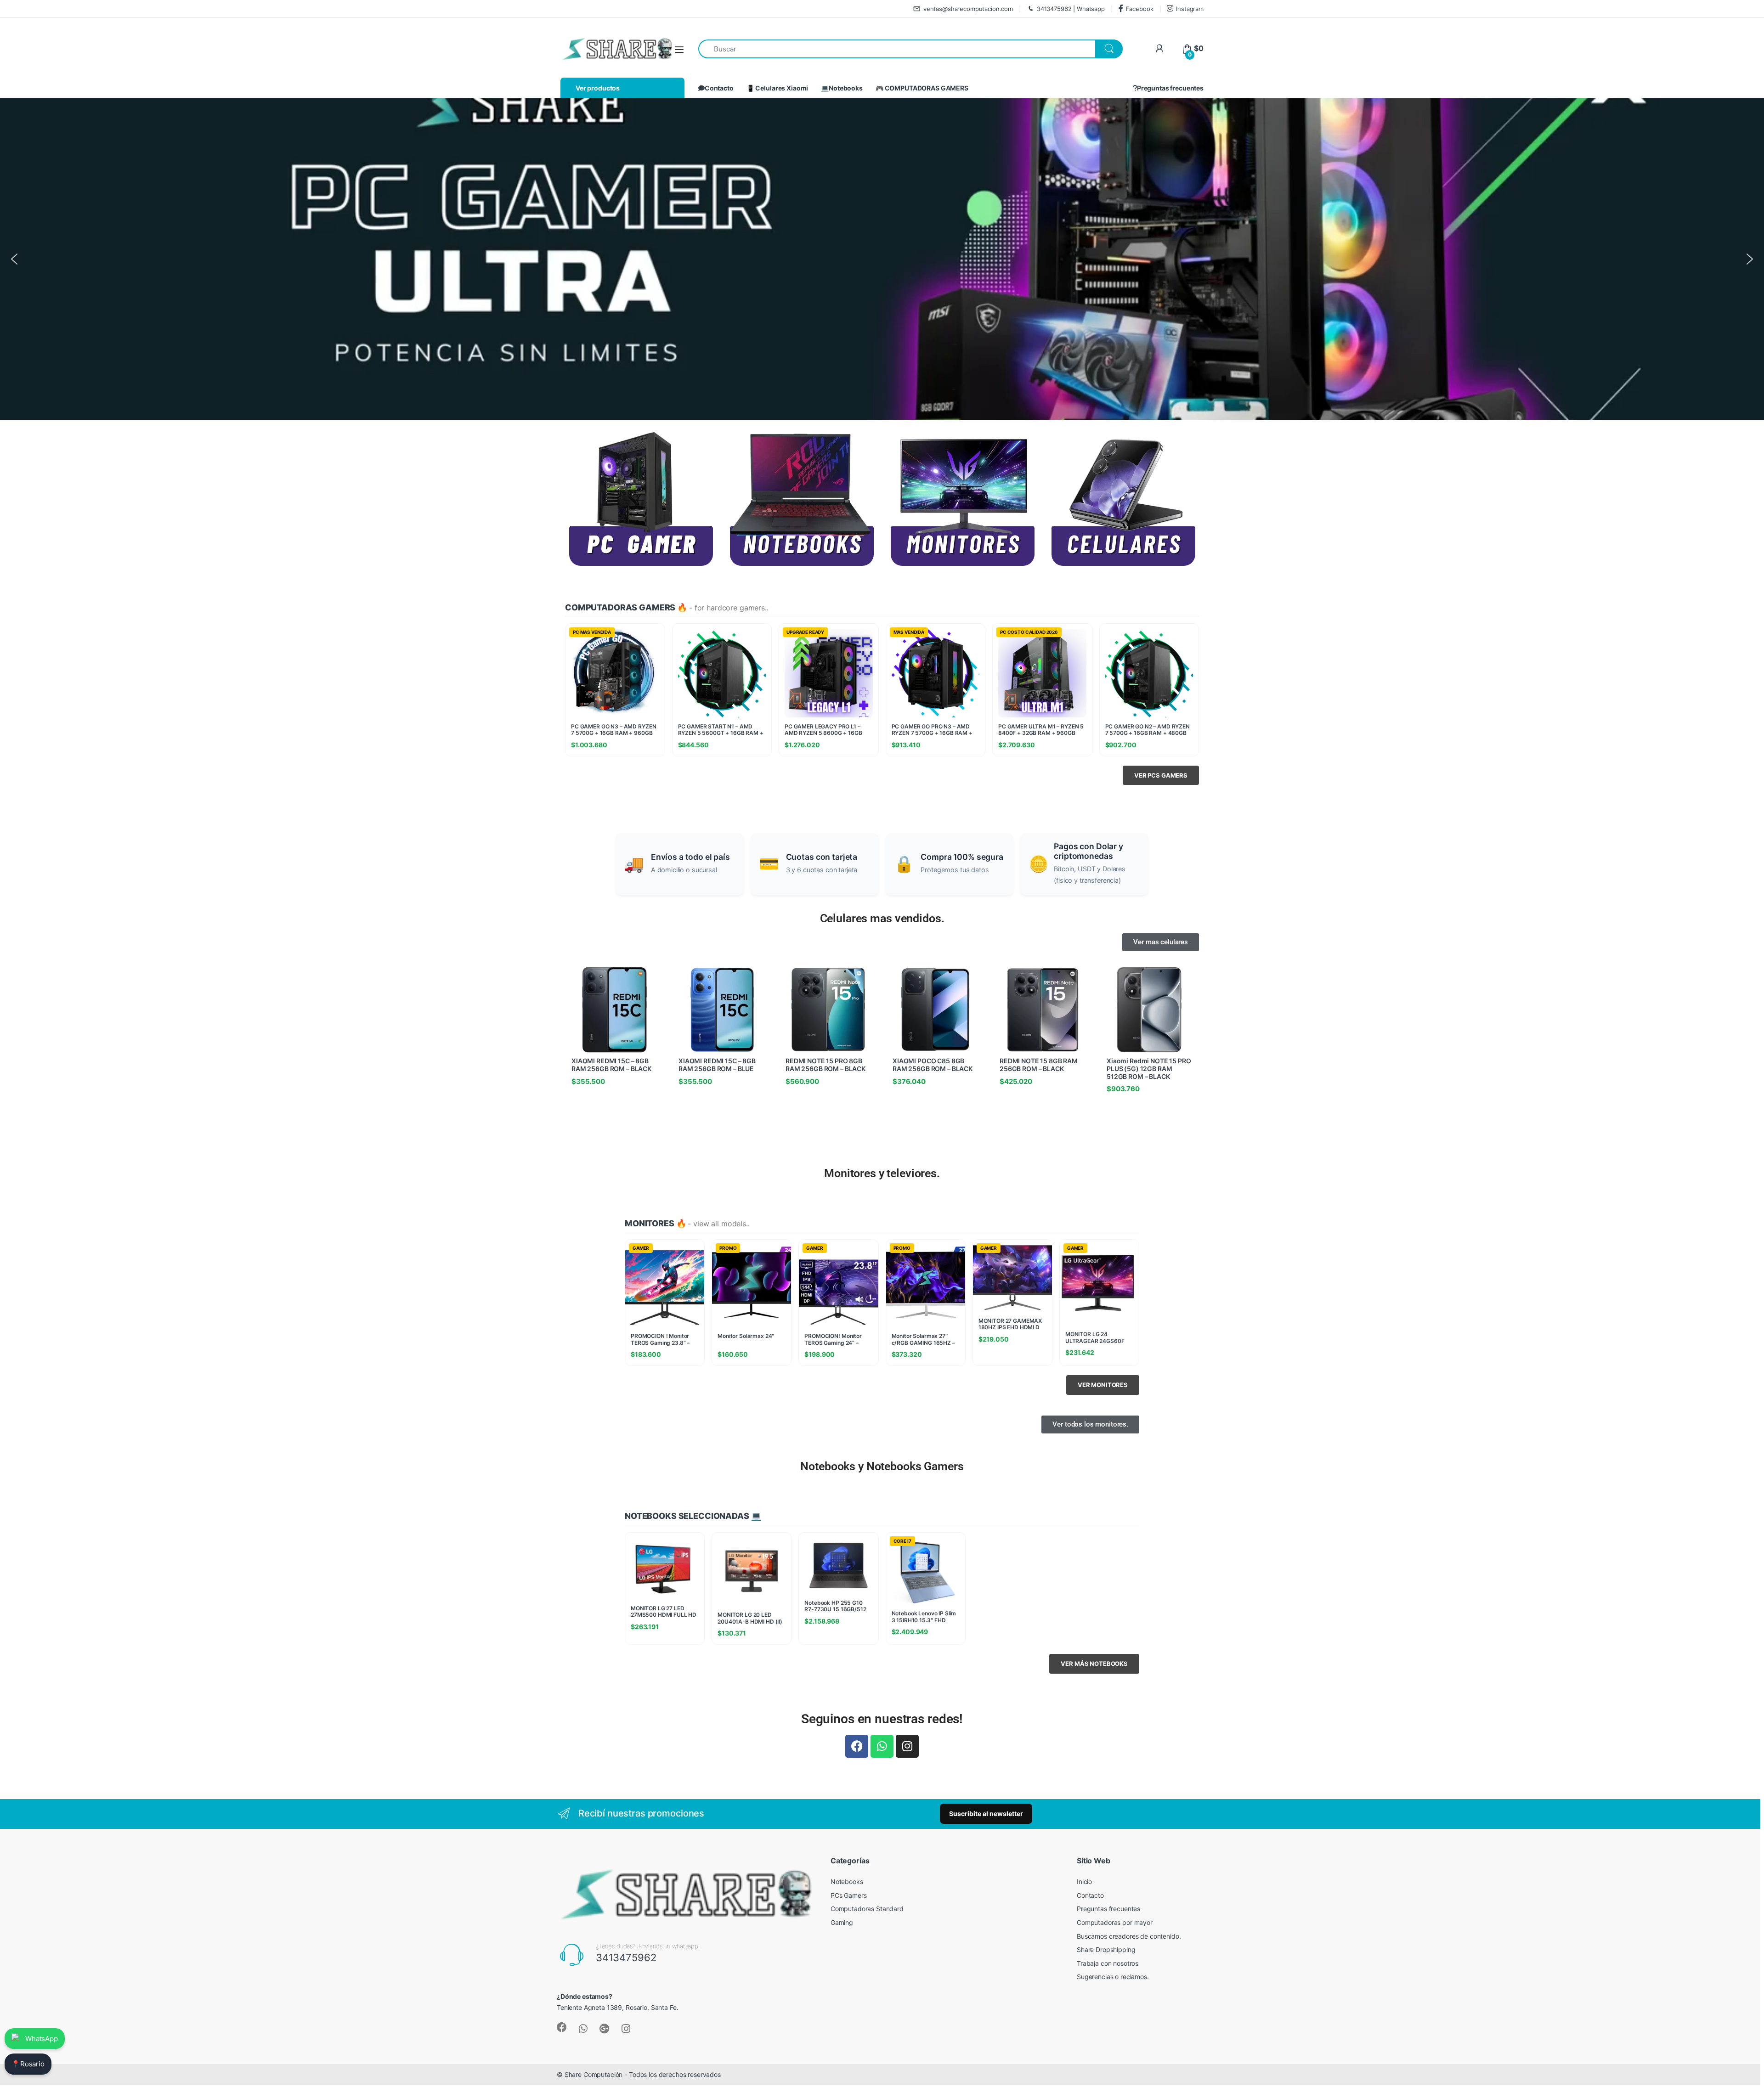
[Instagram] (907, 1746)
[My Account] (1159, 48)
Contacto (719, 88)
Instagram (1190, 9)
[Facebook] (857, 1746)
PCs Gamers (849, 1895)
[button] (14, 259)
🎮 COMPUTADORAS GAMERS (922, 88)
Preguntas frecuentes (1170, 88)
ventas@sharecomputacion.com (968, 9)
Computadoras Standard (867, 1909)
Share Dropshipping (1106, 1949)
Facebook (1140, 9)
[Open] (679, 49)
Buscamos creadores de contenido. (1129, 1936)
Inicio (1084, 1881)
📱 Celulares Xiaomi (777, 88)
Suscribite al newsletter (986, 1814)
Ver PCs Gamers (1161, 775)
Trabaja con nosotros (1108, 1963)
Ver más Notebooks (1094, 1664)
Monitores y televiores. (882, 1173)
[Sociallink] (562, 2027)
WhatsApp (42, 2039)
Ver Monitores (1103, 1385)
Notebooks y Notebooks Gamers (882, 1466)
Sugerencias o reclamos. (1113, 1977)
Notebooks (847, 1881)
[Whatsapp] (882, 1746)
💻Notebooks (842, 88)
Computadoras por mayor (1115, 1922)
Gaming (842, 1922)
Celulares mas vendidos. (882, 918)
